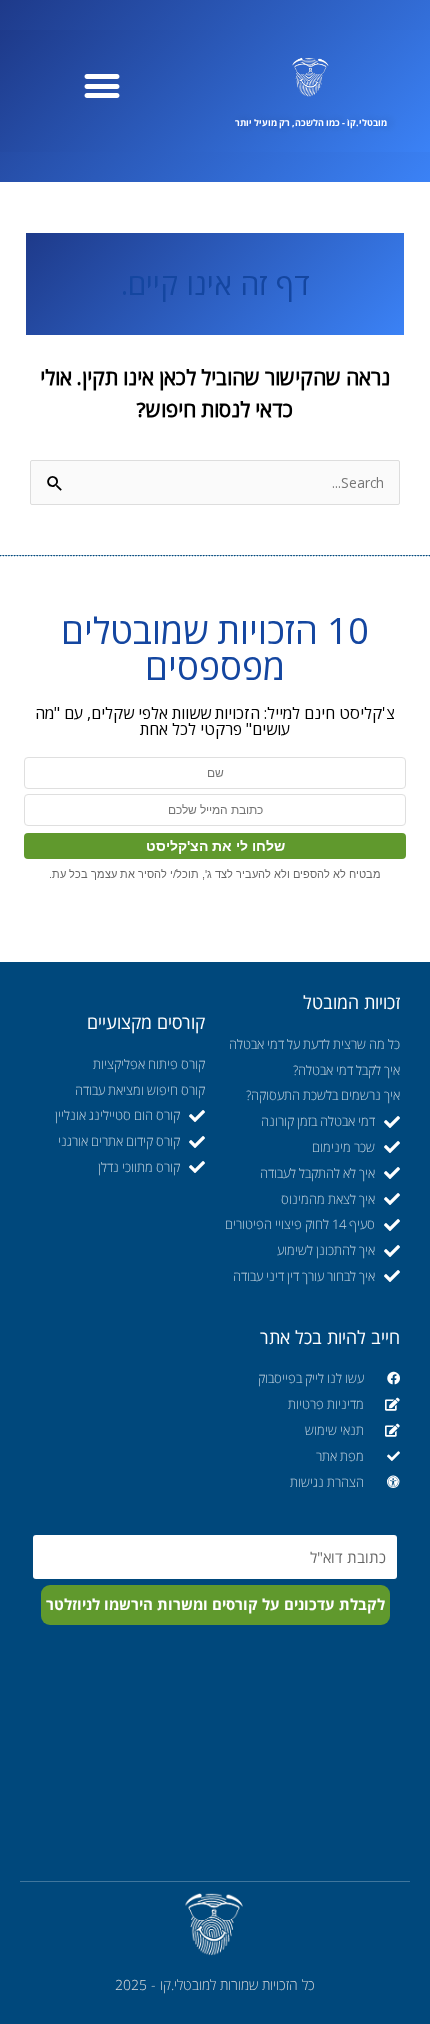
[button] (102, 85)
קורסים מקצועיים (146, 1022)
